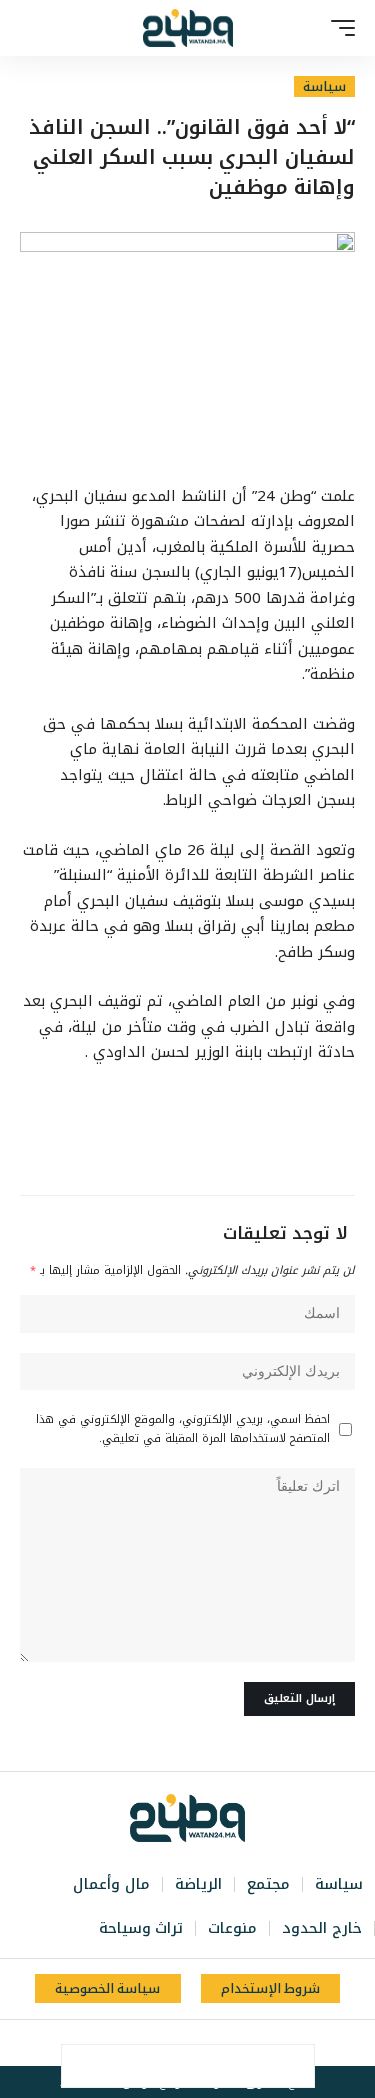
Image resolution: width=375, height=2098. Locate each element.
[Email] (167, 2066)
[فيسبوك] (241, 2043)
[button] (338, 28)
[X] (219, 2043)
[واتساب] (153, 2043)
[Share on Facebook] (293, 2066)
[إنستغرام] (175, 2043)
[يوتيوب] (197, 2043)
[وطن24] (188, 28)
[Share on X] (251, 2066)
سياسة (324, 86)
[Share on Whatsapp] (209, 2066)
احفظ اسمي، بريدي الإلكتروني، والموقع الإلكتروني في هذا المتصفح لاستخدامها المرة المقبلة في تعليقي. (183, 1429)
